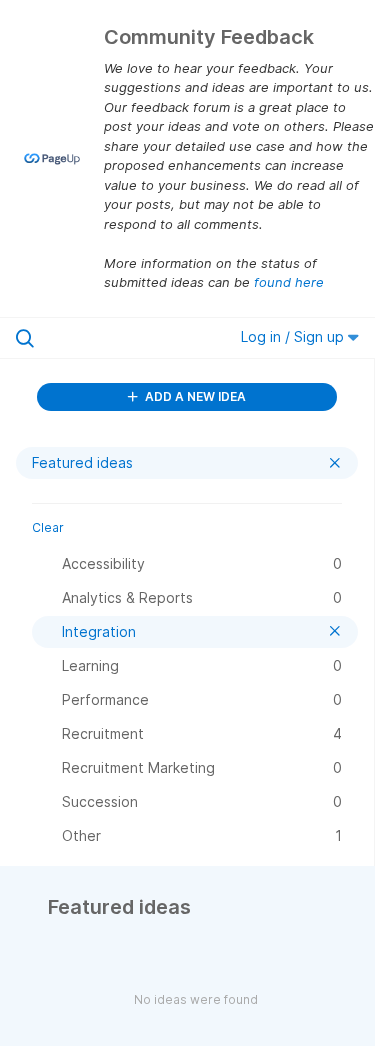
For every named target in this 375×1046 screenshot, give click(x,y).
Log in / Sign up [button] (294, 336)
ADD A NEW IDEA (194, 396)
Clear (48, 527)
